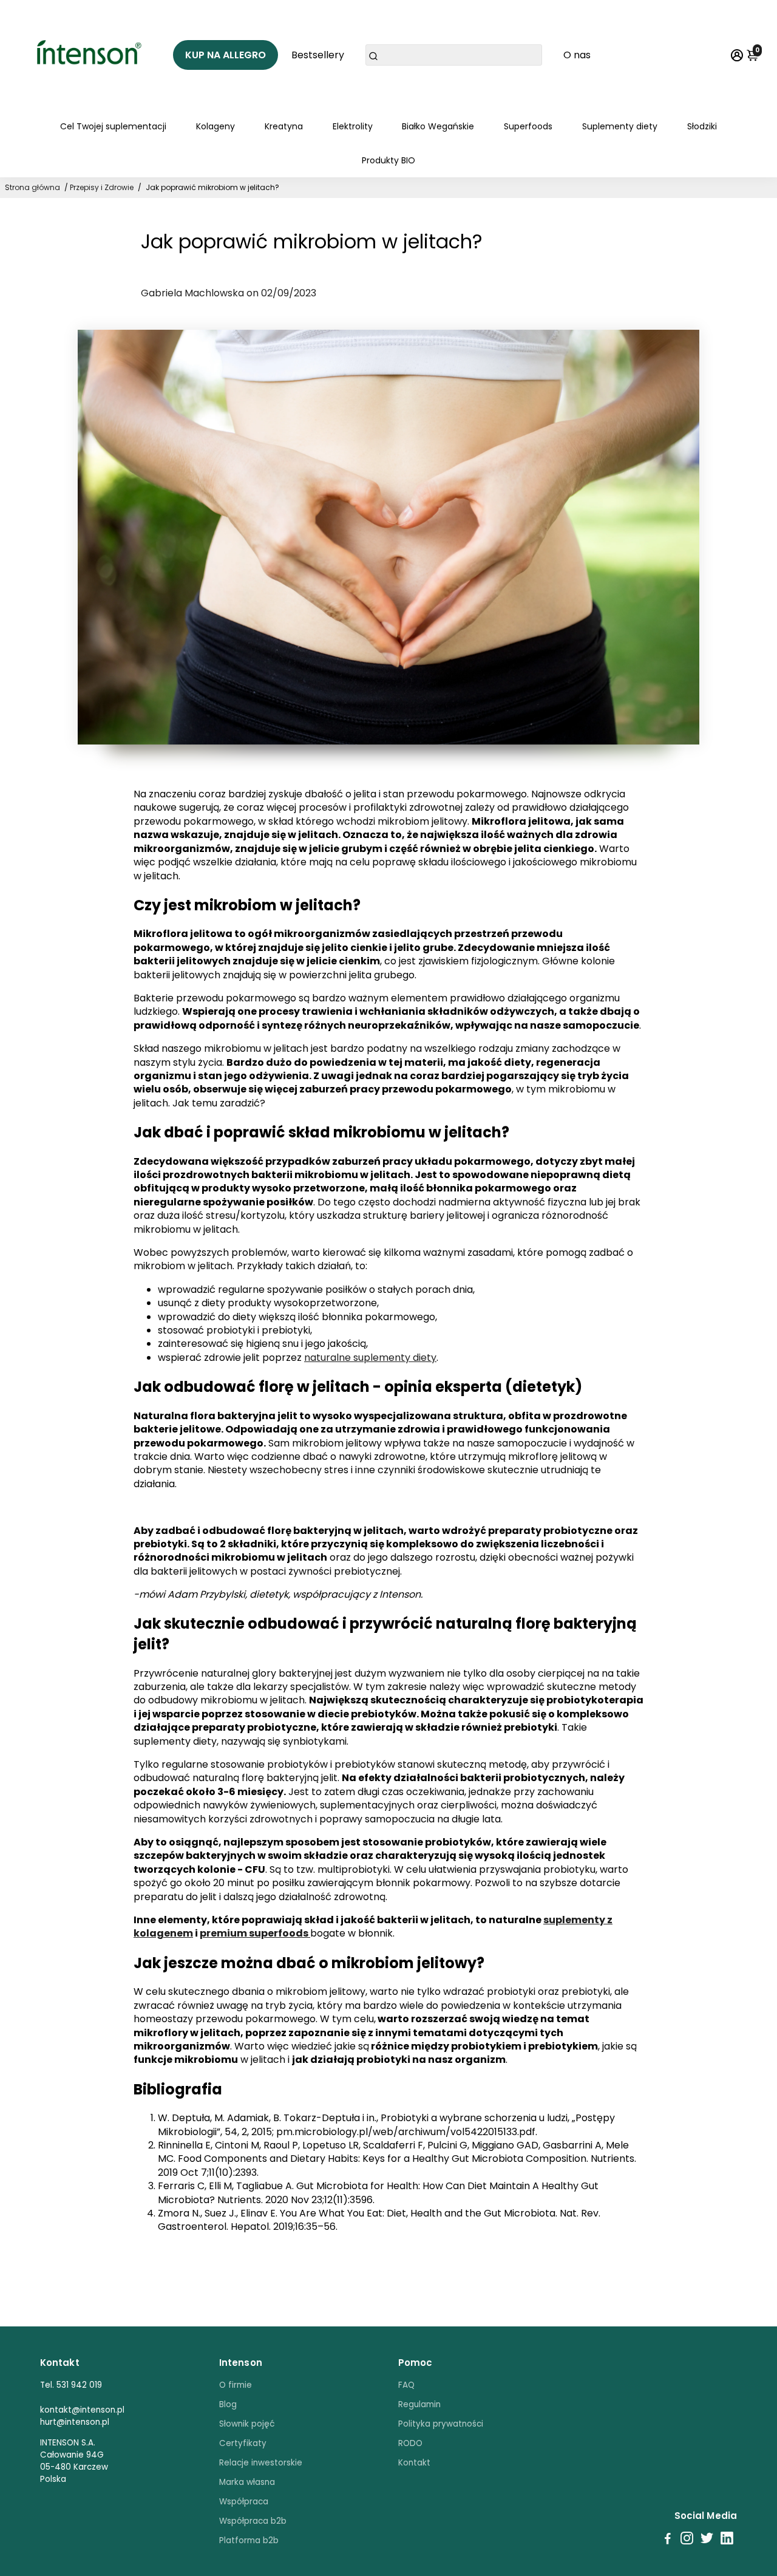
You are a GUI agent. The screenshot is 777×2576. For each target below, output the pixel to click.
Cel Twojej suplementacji (113, 126)
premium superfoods (255, 1933)
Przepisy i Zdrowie (102, 187)
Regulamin (419, 2404)
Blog (228, 2404)
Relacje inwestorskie (261, 2463)
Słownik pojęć (247, 2424)
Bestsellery (318, 55)
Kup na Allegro (226, 55)
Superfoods (528, 126)
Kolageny (215, 126)
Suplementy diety (620, 126)
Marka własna (247, 2482)
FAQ (406, 2385)
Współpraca (244, 2502)
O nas (577, 55)
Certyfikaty (243, 2443)
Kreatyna (284, 126)
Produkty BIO (388, 160)
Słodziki (702, 126)
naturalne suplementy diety (370, 1358)
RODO (410, 2443)
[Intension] (91, 55)
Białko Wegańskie (438, 126)
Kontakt (414, 2463)
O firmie (236, 2385)
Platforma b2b (249, 2540)
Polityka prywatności (441, 2424)
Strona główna (32, 187)
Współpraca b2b (253, 2521)
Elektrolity (353, 126)
